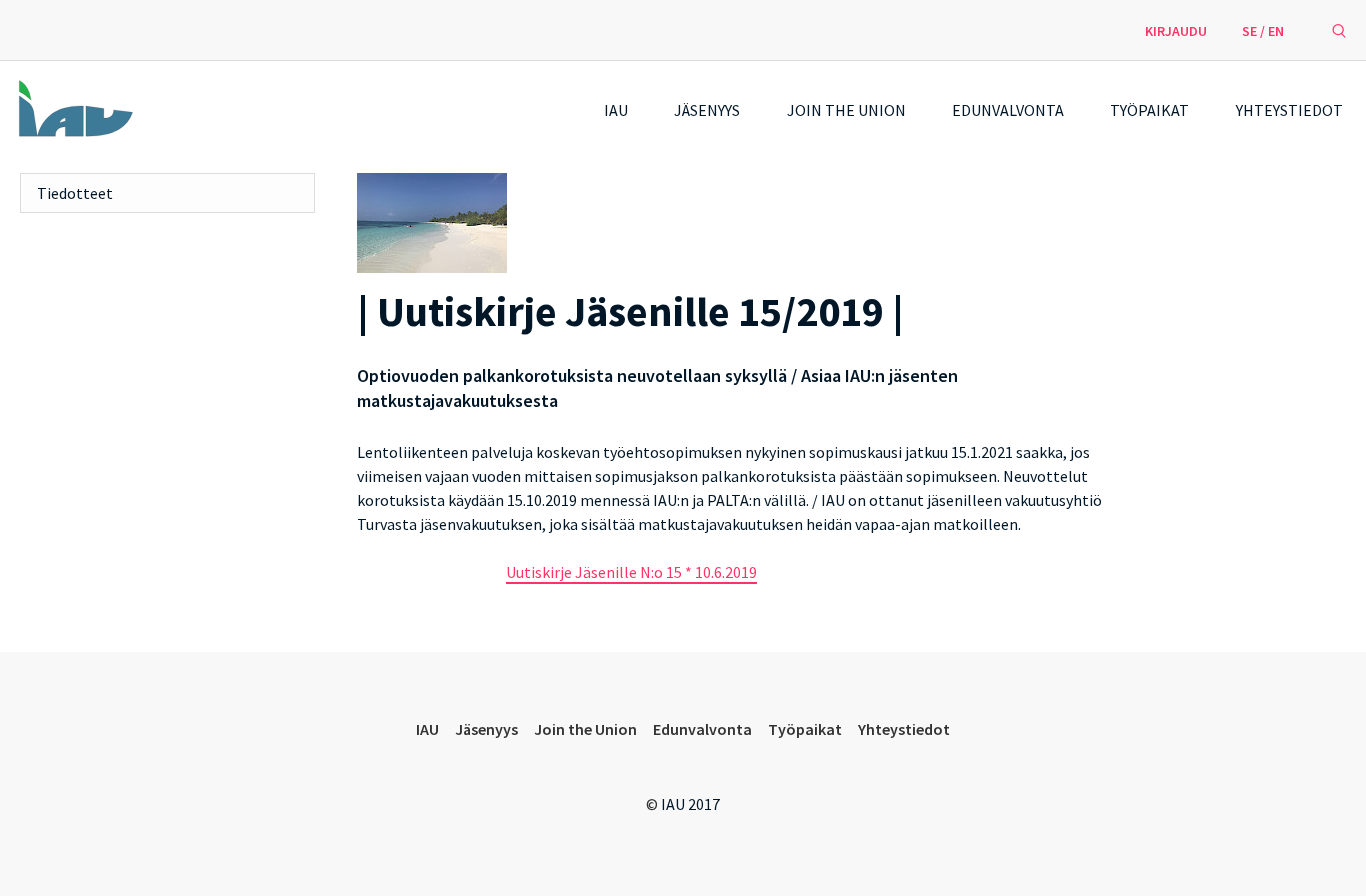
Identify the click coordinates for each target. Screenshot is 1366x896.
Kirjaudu (1176, 31)
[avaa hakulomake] (1339, 30)
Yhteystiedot (1289, 110)
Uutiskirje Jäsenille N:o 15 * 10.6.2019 (631, 572)
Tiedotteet (75, 193)
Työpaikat (1149, 110)
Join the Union (846, 110)
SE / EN (1263, 31)
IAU (616, 110)
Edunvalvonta (1008, 110)
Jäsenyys (707, 110)
